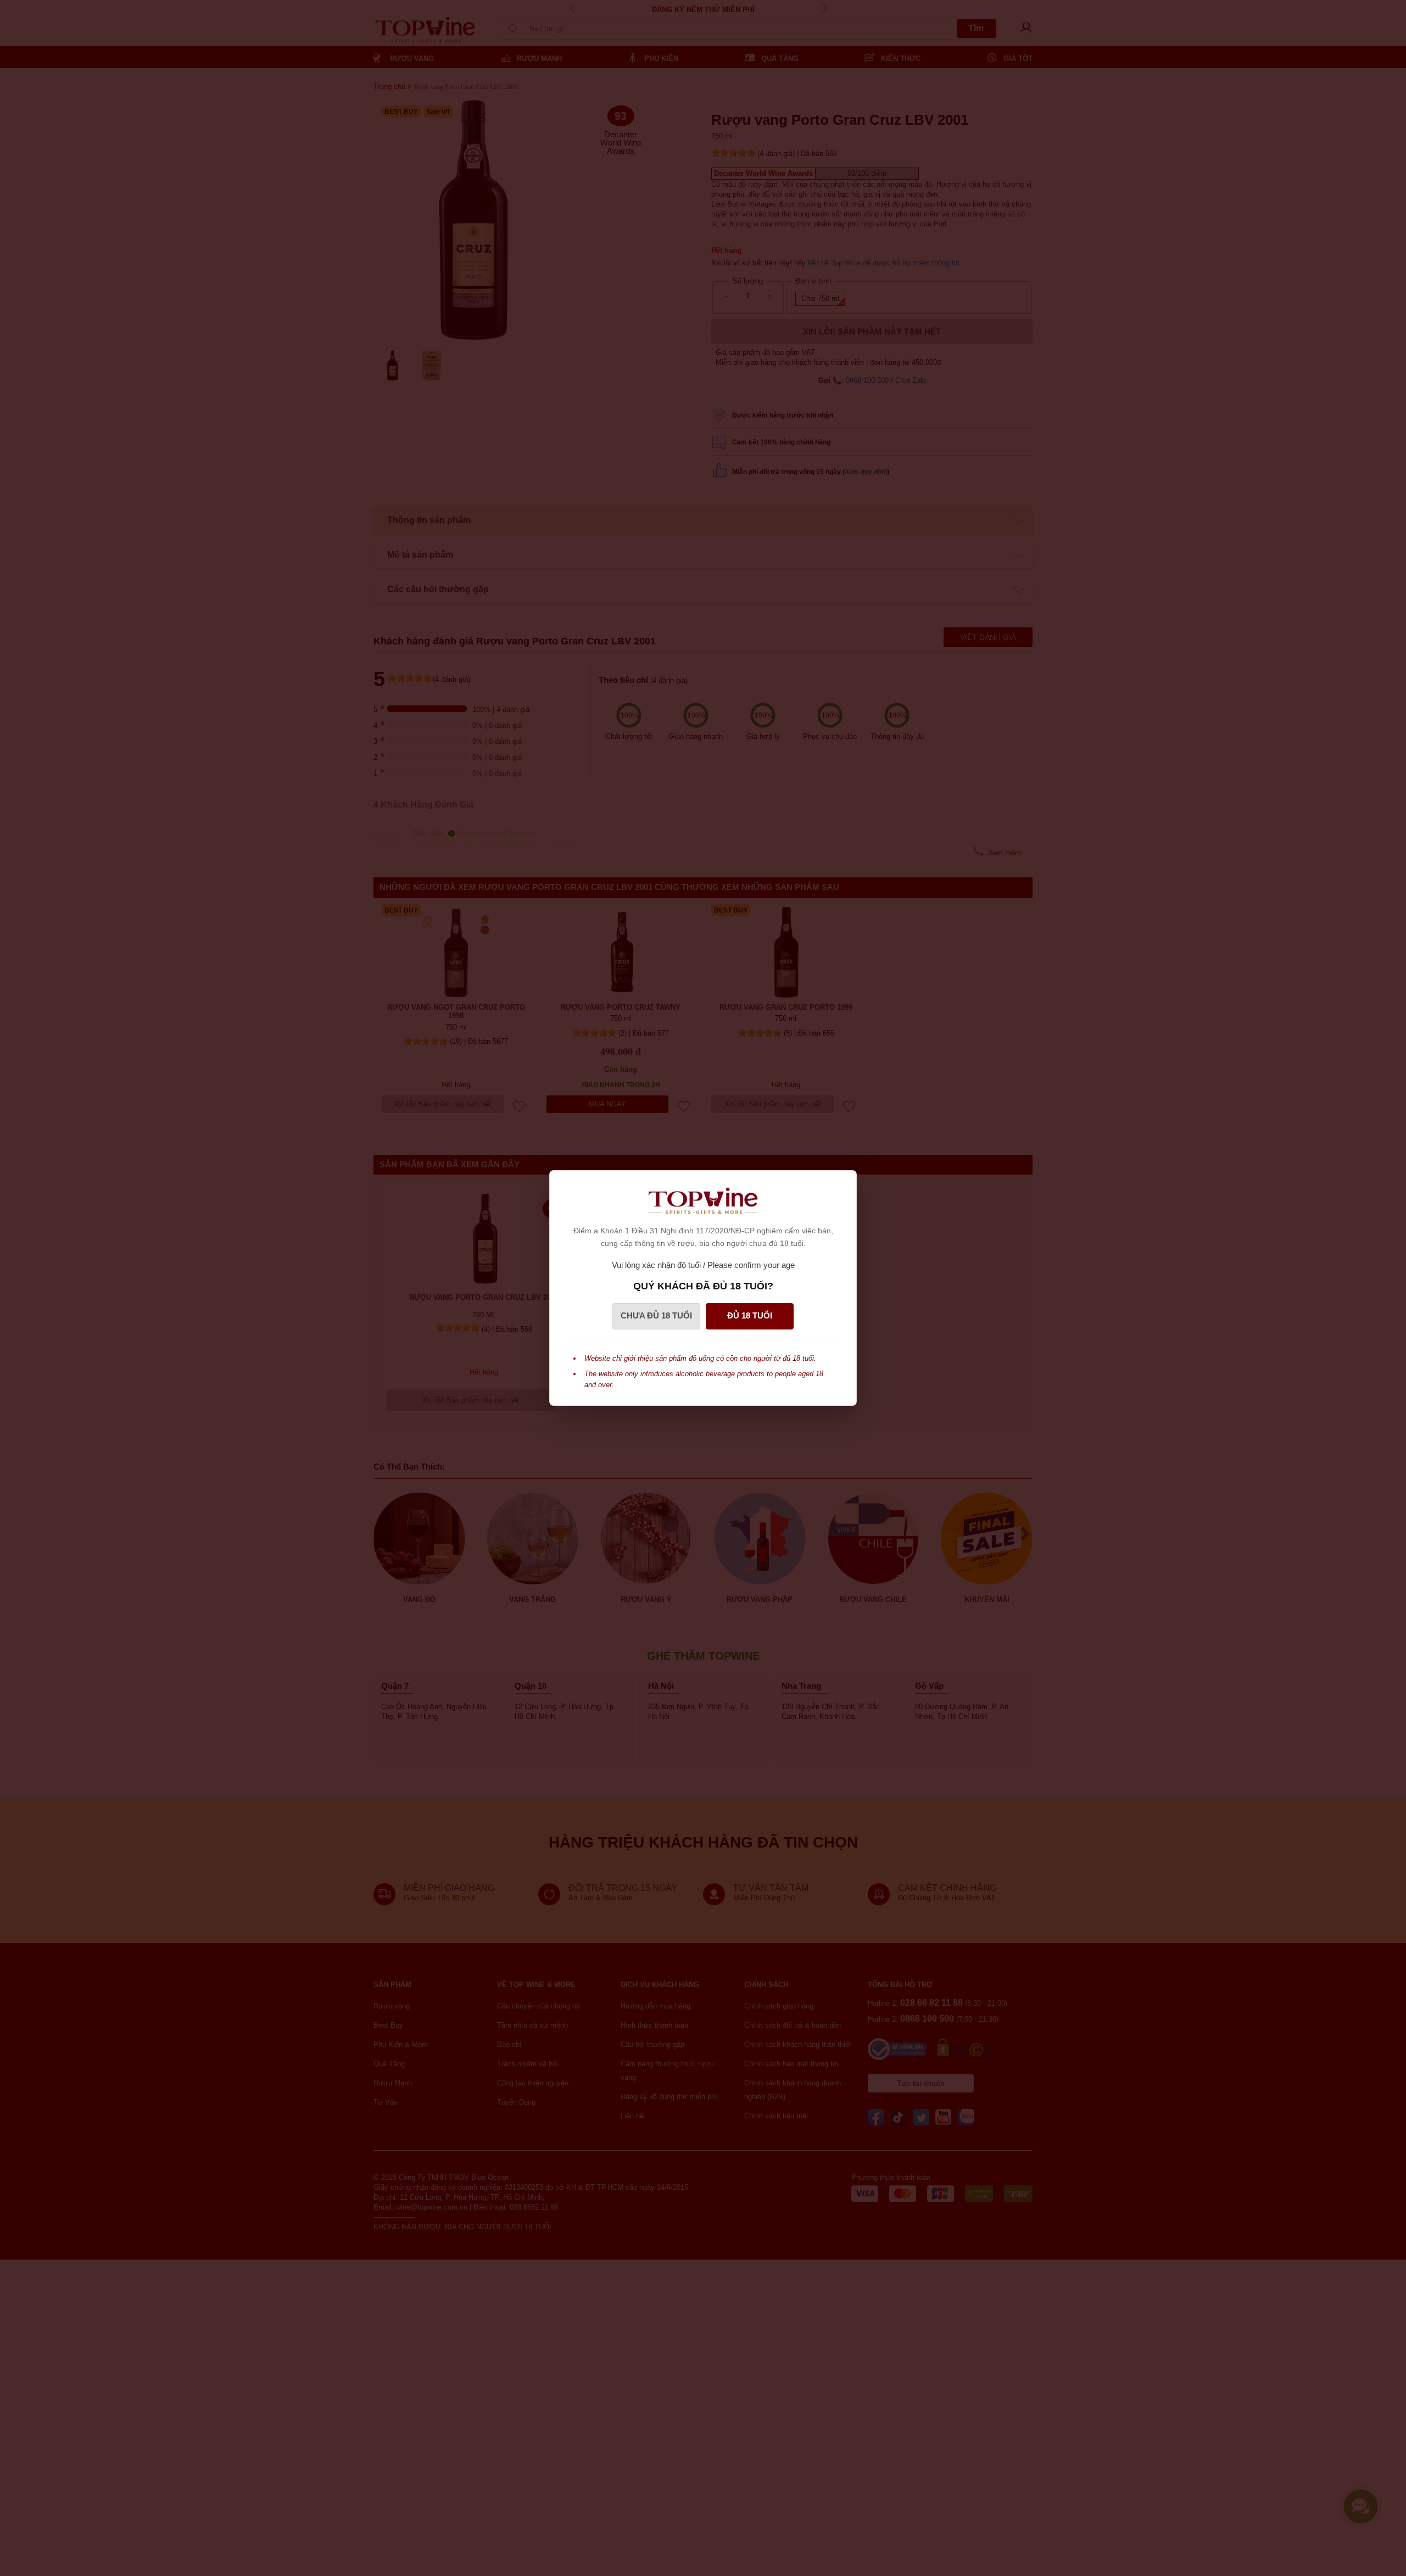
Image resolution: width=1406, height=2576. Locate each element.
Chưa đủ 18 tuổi (656, 1315)
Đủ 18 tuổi (750, 1315)
